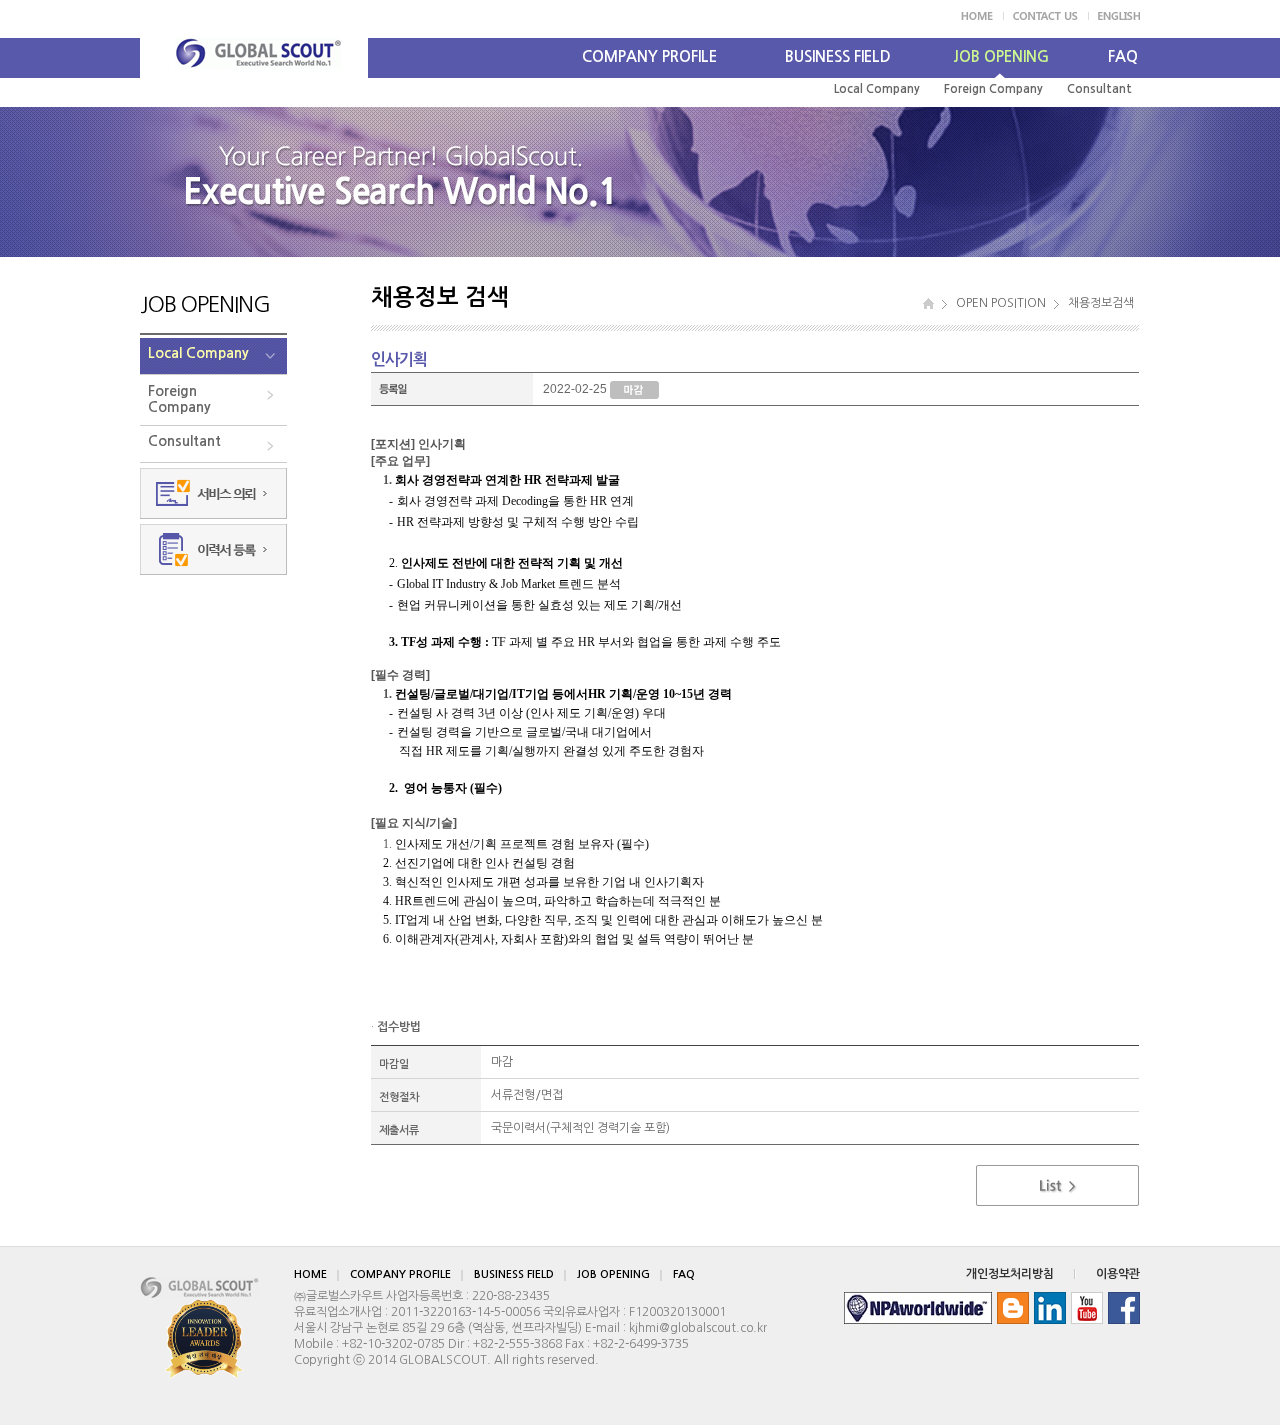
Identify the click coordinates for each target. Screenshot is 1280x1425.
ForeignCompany (179, 399)
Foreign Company (993, 89)
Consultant (1099, 89)
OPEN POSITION (1001, 303)
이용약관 (1118, 1274)
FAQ (1123, 56)
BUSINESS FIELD (838, 56)
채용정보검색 (1101, 303)
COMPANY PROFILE (649, 56)
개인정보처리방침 (1010, 1274)
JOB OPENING (1001, 56)
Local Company (877, 89)
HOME (310, 1274)
